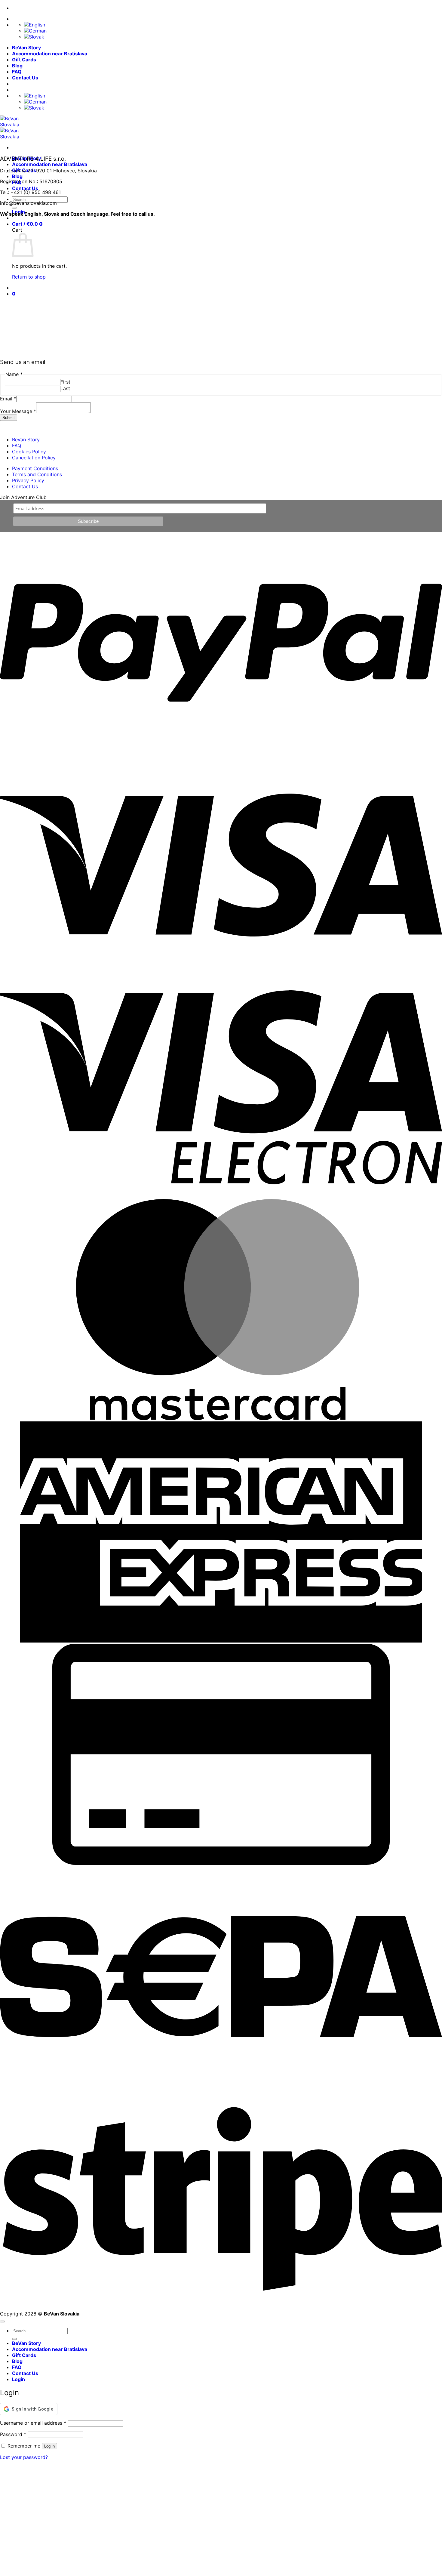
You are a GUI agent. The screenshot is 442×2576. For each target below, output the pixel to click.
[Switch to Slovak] (34, 37)
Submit (9, 418)
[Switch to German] (35, 31)
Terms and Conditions (37, 474)
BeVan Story (26, 48)
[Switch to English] (35, 25)
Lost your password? (24, 2457)
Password (13, 2434)
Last (65, 388)
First (65, 382)
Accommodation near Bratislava (50, 54)
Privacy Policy (28, 480)
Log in (49, 2446)
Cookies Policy (29, 452)
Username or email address (33, 2423)
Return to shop (29, 277)
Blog (17, 66)
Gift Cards (24, 60)
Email (8, 399)
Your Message (18, 411)
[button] (27, 224)
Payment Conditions (35, 468)
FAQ (17, 72)
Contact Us (25, 78)
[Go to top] (2, 2321)
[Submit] (14, 208)
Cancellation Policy (34, 458)
